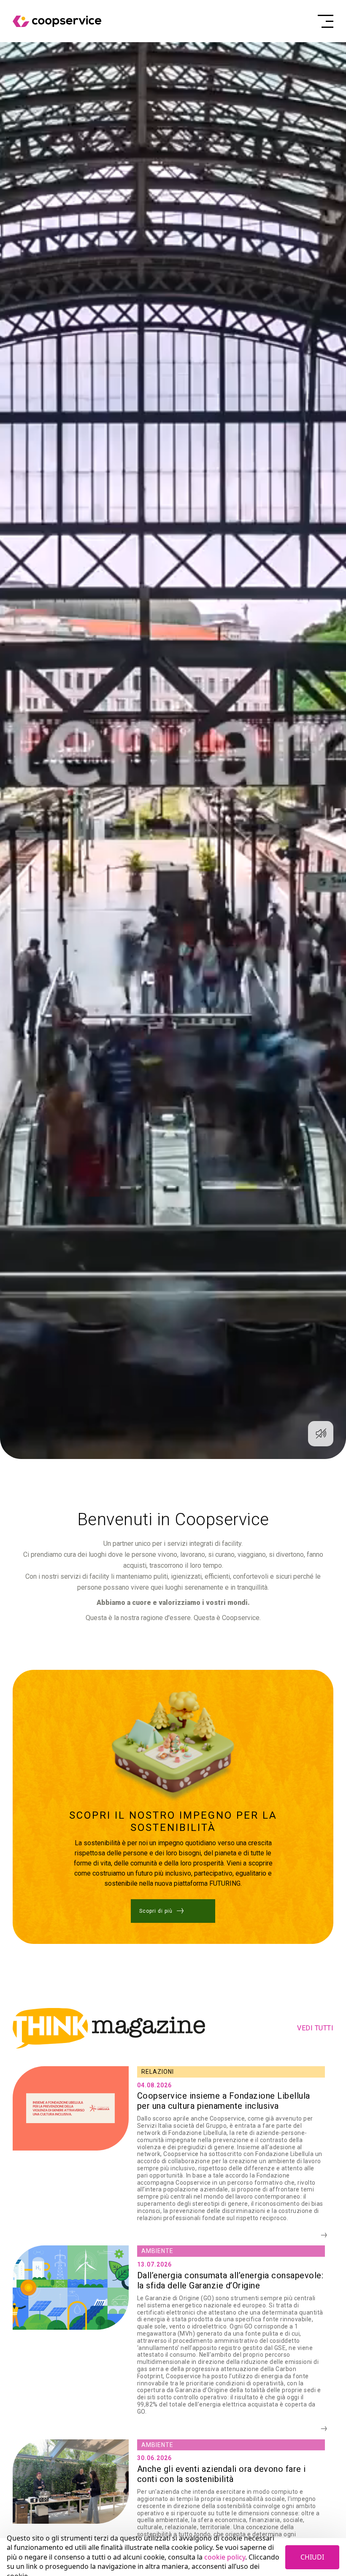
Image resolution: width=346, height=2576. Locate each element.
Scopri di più (156, 1911)
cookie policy (225, 2557)
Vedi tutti (315, 2028)
